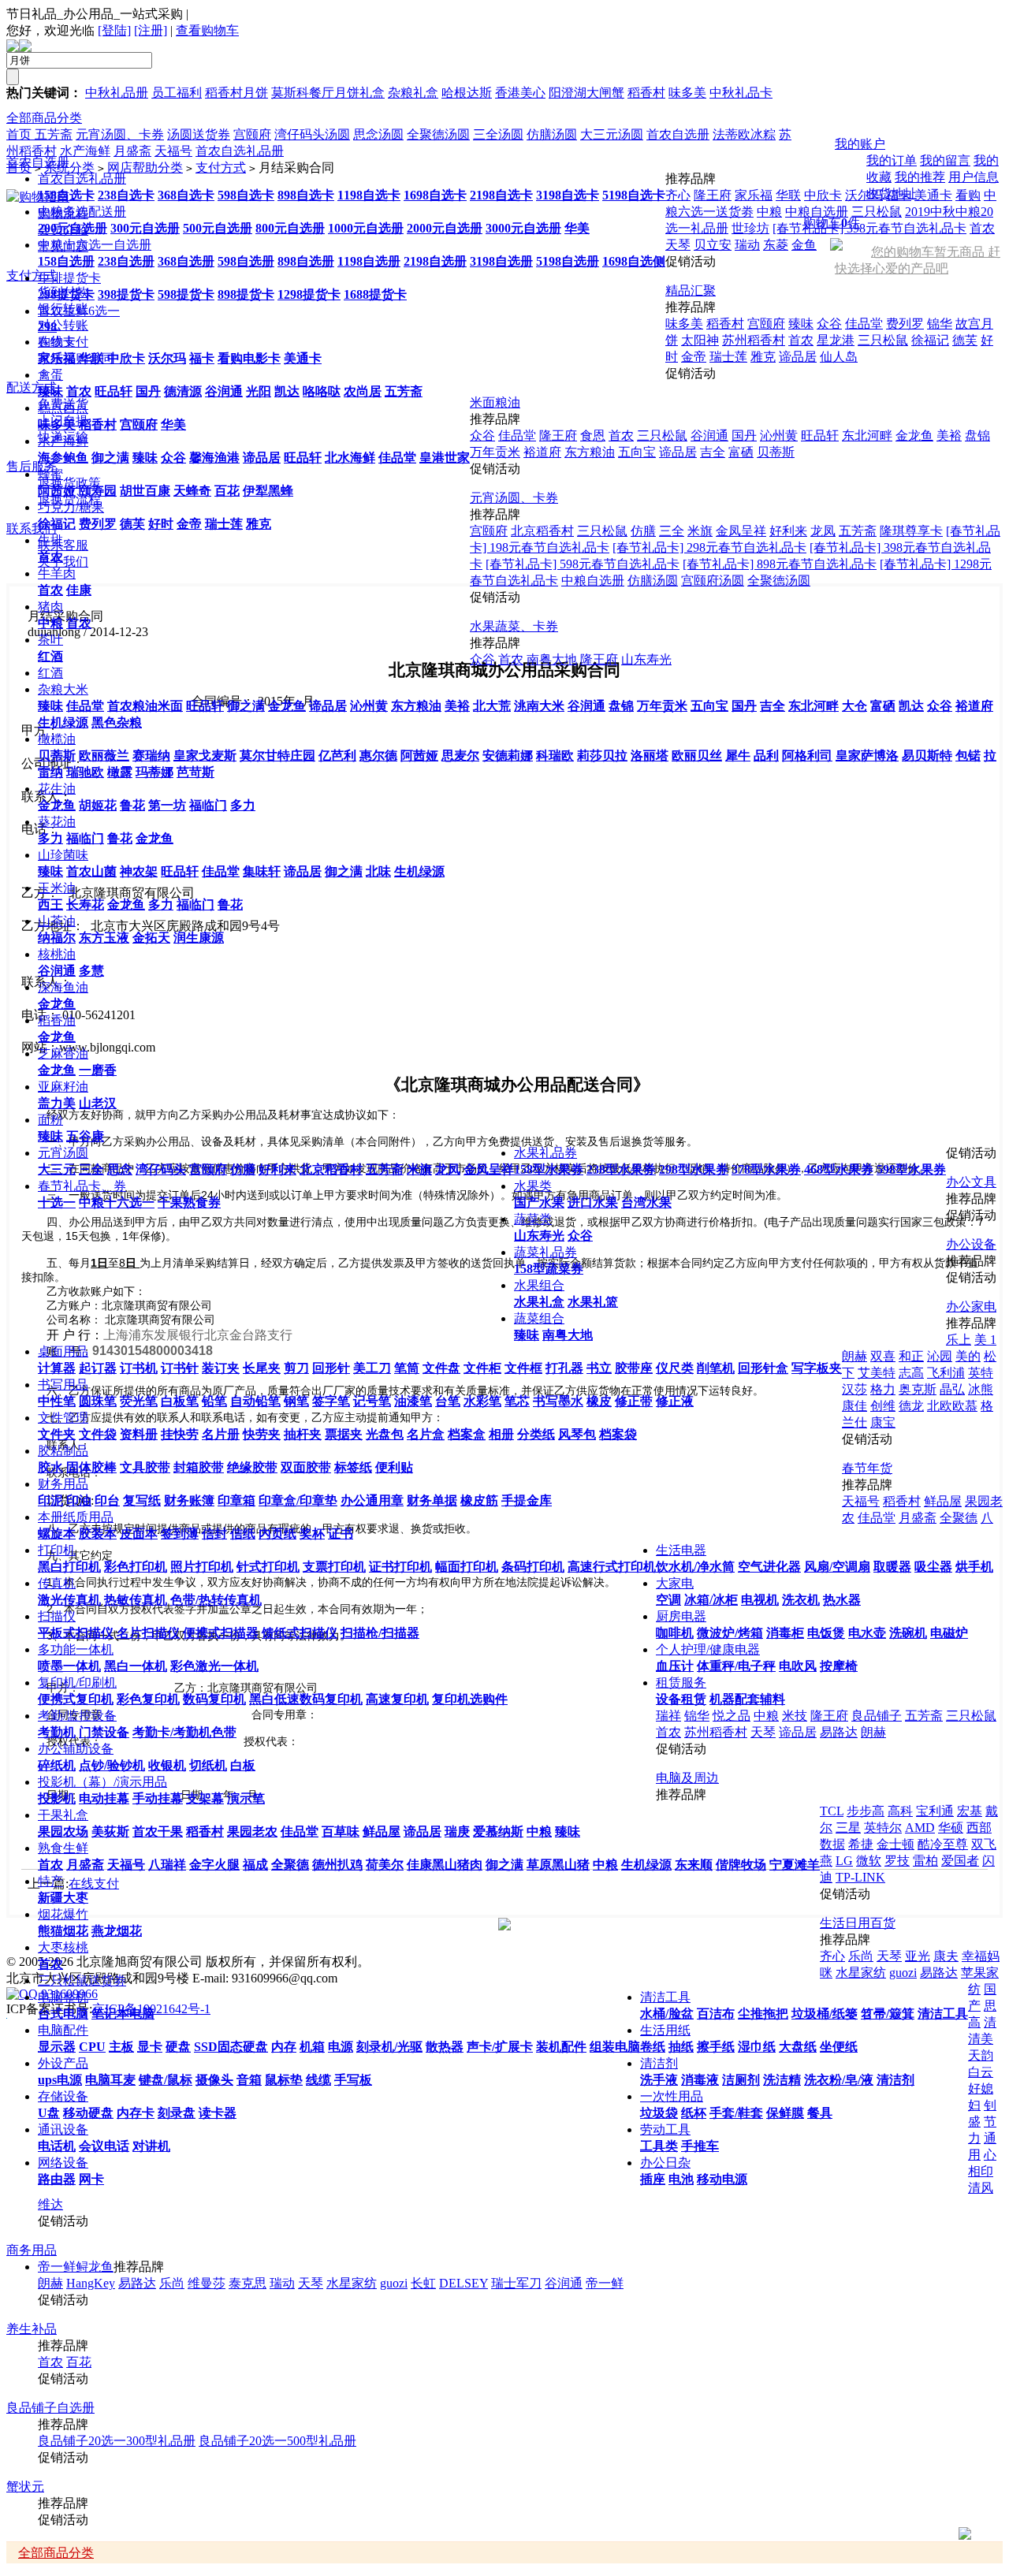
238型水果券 (621, 1169)
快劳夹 (262, 1434)
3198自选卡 (568, 195)
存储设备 (63, 2096)
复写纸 (142, 1500)
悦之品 (732, 1716)
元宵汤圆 (63, 1153)
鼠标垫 (284, 2080)
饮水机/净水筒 (695, 1567)
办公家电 (971, 1307)
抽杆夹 (303, 1434)
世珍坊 (750, 228)
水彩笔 (482, 1401)
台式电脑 (63, 2014)
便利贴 (394, 1467)
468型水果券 (839, 1169)
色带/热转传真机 (216, 1600)
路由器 (57, 2179)
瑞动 (747, 245)
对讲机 (151, 2146)
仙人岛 (839, 357)
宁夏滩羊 (795, 1865)
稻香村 (646, 93)
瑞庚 (457, 1831)
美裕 (457, 706)
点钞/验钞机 (112, 1765)
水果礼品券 (545, 1153)
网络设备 (63, 2163)
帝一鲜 (605, 2283)
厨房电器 (681, 1616)
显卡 (150, 2047)
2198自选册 (435, 261)
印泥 (50, 1500)
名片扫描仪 (148, 1633)
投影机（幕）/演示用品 (102, 1782)
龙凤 (448, 1169)
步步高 (866, 1811)
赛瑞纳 (151, 756)
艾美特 (877, 1373)
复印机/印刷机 (77, 1683)
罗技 (897, 1861)
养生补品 (32, 2329)
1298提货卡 (309, 294)
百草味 (341, 1831)
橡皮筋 (479, 1500)
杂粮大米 (63, 689)
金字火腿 (214, 1865)
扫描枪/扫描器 (380, 1633)
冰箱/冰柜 (711, 1600)
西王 (50, 905)
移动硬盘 (88, 2113)
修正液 (675, 1401)
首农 (79, 391)
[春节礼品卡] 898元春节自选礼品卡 (780, 564)
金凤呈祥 (489, 1169)
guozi (903, 1973)
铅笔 (214, 1401)
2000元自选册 (445, 228)
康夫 (946, 1956)
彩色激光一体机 (214, 1666)
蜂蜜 (50, 474)
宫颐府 (139, 424)
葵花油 (57, 822)
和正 (911, 1356)
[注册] (151, 30)
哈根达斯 (467, 93)
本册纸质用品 (76, 1517)
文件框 (523, 1368)
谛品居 (262, 458)
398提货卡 (126, 294)
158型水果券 (549, 1169)
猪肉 (50, 607)
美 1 (985, 1340)
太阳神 (700, 340)
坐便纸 (839, 2047)
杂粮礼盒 (413, 93)
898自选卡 (306, 195)
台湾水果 (646, 1202)
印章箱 (236, 1500)
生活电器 (681, 1550)
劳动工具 (665, 2129)
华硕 (951, 1828)
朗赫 (854, 1356)
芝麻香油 (63, 1053)
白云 (981, 2072)
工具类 (659, 2146)
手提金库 (527, 1500)
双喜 (883, 1356)
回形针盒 (763, 1368)
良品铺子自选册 (50, 2408)
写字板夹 (817, 1368)
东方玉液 (104, 938)
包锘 (968, 756)
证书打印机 (400, 1567)
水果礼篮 (593, 1302)
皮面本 (139, 1534)
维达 (50, 2204)
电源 (341, 2047)
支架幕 (205, 1798)
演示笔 (246, 1798)
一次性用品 (672, 2096)
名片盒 (426, 1434)
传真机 (57, 1583)
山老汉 (98, 1103)
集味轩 (262, 871)
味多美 (687, 93)
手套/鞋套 (736, 2113)
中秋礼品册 (117, 93)
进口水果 (593, 1202)
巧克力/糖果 (71, 507)
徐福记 (57, 524)
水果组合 (539, 1285)
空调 (668, 1600)
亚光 (918, 1956)
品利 (766, 756)
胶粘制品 (63, 1451)
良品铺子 (877, 1716)
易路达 (839, 1732)
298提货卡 (66, 294)
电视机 (760, 1600)
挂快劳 (180, 1434)
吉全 (773, 706)
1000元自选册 (366, 228)
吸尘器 (933, 1567)
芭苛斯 (195, 772)
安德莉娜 (508, 756)
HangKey (91, 2283)
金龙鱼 (287, 706)
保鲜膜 (785, 2113)
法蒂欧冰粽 (744, 134)
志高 (911, 1373)
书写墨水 (558, 1401)
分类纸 (536, 1434)
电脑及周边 (687, 1778)
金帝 (189, 524)
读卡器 (218, 2113)
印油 (79, 1500)
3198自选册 (501, 261)
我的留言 (945, 160)
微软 (869, 1861)
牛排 (50, 540)
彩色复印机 (148, 1699)
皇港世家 (445, 458)
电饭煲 (826, 1633)
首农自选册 (38, 162)
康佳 (854, 1406)
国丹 (148, 391)
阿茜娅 (57, 491)
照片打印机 (202, 1567)
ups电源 (60, 2080)
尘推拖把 (763, 2014)
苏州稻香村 (754, 340)
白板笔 (180, 1401)
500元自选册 (218, 228)
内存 (284, 2047)
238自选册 (126, 261)
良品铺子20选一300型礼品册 (117, 2441)
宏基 (970, 1811)
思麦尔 (460, 756)
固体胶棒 (91, 1467)
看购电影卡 (249, 358)
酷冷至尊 (943, 1844)
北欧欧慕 (952, 1406)
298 (47, 327)
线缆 (318, 2080)
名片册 (221, 1434)
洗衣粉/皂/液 (839, 2080)
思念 (120, 1169)
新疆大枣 (63, 1898)
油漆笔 (413, 1401)
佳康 (79, 590)
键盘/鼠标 (166, 2080)
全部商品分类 (44, 118)
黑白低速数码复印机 (306, 1699)
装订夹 (221, 1368)
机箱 (312, 2047)
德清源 (183, 391)
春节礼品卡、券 (82, 1186)
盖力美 (57, 1103)
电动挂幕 (104, 1798)
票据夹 (344, 1434)
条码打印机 (533, 1567)
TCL (832, 1811)
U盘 (49, 2113)
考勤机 (57, 1732)
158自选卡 (66, 195)
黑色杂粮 (117, 722)
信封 (214, 1534)
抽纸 (681, 2047)
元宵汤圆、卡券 (514, 498)
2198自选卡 (501, 195)
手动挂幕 (158, 1798)
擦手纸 (716, 2047)
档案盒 (467, 1434)
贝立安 (713, 245)
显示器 (57, 2047)
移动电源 (722, 2179)
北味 (378, 871)
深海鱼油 (63, 987)
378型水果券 (766, 1169)
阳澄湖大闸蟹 (586, 93)
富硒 (883, 706)
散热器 (445, 2047)
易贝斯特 (927, 756)
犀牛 (738, 756)
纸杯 (694, 2113)
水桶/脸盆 (667, 2014)
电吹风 (798, 1666)
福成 (255, 1865)
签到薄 (180, 1534)
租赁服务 (681, 1683)
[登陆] (114, 30)
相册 (501, 1434)
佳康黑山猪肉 (445, 1865)
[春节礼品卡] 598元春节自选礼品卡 (583, 564)
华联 (91, 358)
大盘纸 (798, 2047)
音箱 (249, 2080)
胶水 (50, 1467)
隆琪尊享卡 (911, 531)
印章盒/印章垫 (298, 1500)
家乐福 (57, 358)
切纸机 (208, 1765)
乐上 (959, 1340)
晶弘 (952, 1389)
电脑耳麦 (110, 2080)
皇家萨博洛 (867, 756)
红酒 (50, 656)
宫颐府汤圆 (713, 581)
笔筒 (407, 1368)
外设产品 (63, 2063)
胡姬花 (98, 805)
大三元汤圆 (612, 134)
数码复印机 (214, 1699)
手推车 (700, 2146)
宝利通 (935, 1811)
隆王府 (713, 195)
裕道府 (974, 706)
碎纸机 (57, 1765)
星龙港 (836, 340)
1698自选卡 (435, 195)
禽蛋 (50, 375)
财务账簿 (189, 1500)
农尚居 (363, 391)
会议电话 (104, 2146)
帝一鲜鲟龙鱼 (76, 2267)
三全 (91, 1169)
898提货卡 (246, 294)
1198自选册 (369, 261)
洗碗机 (908, 1633)
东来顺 (694, 1865)
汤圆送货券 (199, 134)
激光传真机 (69, 1600)
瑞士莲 (224, 524)
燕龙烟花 (117, 1931)
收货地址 (892, 194)
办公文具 (971, 1182)
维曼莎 (207, 2283)
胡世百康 (145, 491)
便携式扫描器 (221, 1633)
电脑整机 (63, 1997)
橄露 (120, 772)
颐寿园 (98, 491)
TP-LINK (860, 1877)
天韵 (981, 2055)
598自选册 (246, 261)
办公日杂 (665, 2163)
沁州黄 (369, 706)
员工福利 (177, 93)
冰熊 (981, 1389)
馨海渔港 (214, 458)
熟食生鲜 (63, 1848)
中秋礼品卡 (741, 93)
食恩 (593, 436)
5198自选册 (568, 261)
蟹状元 (25, 2487)
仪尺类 (675, 1368)
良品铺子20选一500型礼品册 (277, 2441)
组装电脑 (615, 2047)
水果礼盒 (539, 1302)
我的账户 (860, 144)
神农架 (139, 871)
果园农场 (63, 1831)
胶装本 (98, 1534)
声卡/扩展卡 (500, 2047)
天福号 (126, 1865)
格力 (883, 1389)
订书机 (139, 1368)
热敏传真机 (136, 1600)
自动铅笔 (255, 1401)
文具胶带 (145, 1467)
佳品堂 (397, 458)
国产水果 (539, 1202)
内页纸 (277, 1534)
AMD (920, 1828)
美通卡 (303, 358)
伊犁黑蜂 (268, 491)
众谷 (173, 458)
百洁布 (716, 2014)
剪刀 (296, 1368)
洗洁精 (782, 2080)
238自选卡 (126, 195)
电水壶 (867, 1633)
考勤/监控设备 (77, 1716)
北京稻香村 (331, 1169)
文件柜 (482, 1368)
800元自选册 (290, 228)
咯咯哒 (322, 391)
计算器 (57, 1368)
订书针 (180, 1368)
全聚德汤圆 (779, 581)
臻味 (50, 391)
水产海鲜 (63, 441)
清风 (981, 2188)
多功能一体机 (76, 1649)
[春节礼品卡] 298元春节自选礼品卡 (709, 547)
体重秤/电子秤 (736, 1666)
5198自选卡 (634, 195)
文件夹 (57, 1434)
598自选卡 (246, 195)
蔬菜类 (533, 1219)
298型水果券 (694, 1169)
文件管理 (63, 1418)
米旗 (419, 1169)
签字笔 (331, 1401)
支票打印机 (334, 1567)
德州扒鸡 (337, 1865)
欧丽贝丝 (697, 756)
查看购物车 (207, 30)
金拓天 (151, 938)
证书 (341, 1534)
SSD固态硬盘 (231, 2047)
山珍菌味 (63, 855)
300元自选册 (145, 228)
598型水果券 (911, 1169)
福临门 (208, 805)
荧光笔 (139, 1401)
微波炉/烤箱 (730, 1633)
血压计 (675, 1666)
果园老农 (252, 1831)
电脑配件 (63, 2030)
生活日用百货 (858, 1923)
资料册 (139, 1434)
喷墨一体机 (69, 1666)
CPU (92, 2047)
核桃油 (57, 954)
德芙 (132, 524)
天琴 (678, 245)
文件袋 (98, 1434)
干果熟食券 (189, 1202)
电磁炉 (949, 1633)
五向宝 (709, 706)
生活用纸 (665, 2030)
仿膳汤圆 (653, 581)
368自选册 (186, 261)
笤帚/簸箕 (888, 2014)
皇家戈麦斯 (205, 756)
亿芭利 (337, 756)
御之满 (110, 458)
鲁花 (132, 805)
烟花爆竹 (63, 1914)
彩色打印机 (136, 1567)
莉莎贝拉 (602, 756)
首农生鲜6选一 (79, 311)
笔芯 (517, 1401)
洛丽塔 (650, 756)
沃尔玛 (167, 358)
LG (844, 1861)
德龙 (911, 1406)
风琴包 (577, 1434)
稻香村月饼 (236, 93)
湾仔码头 (161, 1169)
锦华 (940, 324)
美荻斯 (110, 1831)
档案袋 (618, 1434)
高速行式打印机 (612, 1567)
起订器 (98, 1368)
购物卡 (57, 342)
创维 (883, 1406)
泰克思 (248, 2283)
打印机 (57, 1550)
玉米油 (57, 888)
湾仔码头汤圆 (312, 134)
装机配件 (561, 2047)
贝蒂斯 (57, 756)
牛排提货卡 (69, 278)
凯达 (287, 391)
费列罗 (98, 524)
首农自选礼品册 (82, 179)
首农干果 (158, 1831)
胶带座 (634, 1368)
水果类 (533, 1186)
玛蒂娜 (155, 772)
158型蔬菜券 (549, 1269)
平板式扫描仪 (76, 1633)
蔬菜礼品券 (545, 1252)
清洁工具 (665, 1997)
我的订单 (892, 160)
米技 (795, 1716)
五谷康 (85, 1136)
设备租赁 (681, 1699)
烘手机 (974, 1567)
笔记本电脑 (123, 2014)
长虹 (423, 2283)
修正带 (634, 1401)
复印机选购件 (470, 1699)
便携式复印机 (76, 1699)
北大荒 (492, 706)
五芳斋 (404, 391)
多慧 (91, 971)
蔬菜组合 (539, 1318)
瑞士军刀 (516, 2283)
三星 (848, 1828)
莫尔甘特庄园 (277, 756)
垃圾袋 (659, 2113)
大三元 (57, 1169)
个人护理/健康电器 (708, 1649)
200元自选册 (73, 228)
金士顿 (895, 1844)
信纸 (243, 1534)
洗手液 (659, 2080)
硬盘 (178, 2047)
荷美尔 (385, 1865)
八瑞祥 (167, 1865)
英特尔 (883, 1828)
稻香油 (57, 1020)
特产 (50, 1881)
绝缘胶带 (252, 1467)
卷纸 (653, 2047)
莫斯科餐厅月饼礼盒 (328, 93)
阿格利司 (807, 756)
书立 (599, 1368)
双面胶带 (306, 1467)
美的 (968, 1356)
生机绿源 (63, 722)
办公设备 (971, 1244)
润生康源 (199, 938)
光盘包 (385, 1434)
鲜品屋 (382, 1831)
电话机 (57, 2146)
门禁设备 (104, 1732)
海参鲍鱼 (63, 458)
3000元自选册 (523, 228)
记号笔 (372, 1401)
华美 (577, 228)
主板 (121, 2047)
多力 (243, 805)
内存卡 (136, 2113)
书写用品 (63, 1385)
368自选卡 (186, 195)
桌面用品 (63, 1351)
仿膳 (243, 1169)
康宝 (883, 1422)
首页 (20, 134)
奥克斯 (918, 1389)
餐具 (820, 2113)
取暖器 (892, 1567)
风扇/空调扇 (837, 1567)
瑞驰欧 (85, 772)
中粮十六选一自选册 (95, 245)
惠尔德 (378, 756)
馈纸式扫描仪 (300, 1633)
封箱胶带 (199, 1467)
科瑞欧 (555, 756)
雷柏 (925, 1861)
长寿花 (85, 905)
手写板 (353, 2080)
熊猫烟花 (63, 1931)
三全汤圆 (498, 134)
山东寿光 (539, 1236)
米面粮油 (495, 402)
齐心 (678, 195)
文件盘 (441, 1368)
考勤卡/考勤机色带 (184, 1732)
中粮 (769, 212)
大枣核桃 (63, 1947)
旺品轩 (114, 391)
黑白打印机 (69, 1567)
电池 (681, 2179)
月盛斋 (85, 1865)
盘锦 (621, 706)
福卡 (202, 358)
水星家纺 (861, 1973)
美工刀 (372, 1368)
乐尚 (861, 1956)
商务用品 (32, 2250)
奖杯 (312, 1534)
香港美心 (520, 93)
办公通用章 (372, 1500)
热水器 (842, 1600)
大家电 (675, 1583)
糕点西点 (63, 408)
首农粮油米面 (145, 706)
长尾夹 (262, 1368)
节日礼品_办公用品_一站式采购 (95, 14)
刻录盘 (177, 2113)
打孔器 (564, 1368)
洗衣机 (801, 1600)
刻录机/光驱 (389, 2047)
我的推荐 (920, 177)
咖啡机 (675, 1633)
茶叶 (50, 640)
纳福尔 (57, 938)
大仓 (854, 706)
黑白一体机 (136, 1666)
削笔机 (716, 1368)
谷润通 (224, 391)
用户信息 (974, 177)
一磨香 (98, 1070)
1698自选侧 (634, 261)
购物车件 (832, 223)
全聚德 (290, 1865)
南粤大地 (568, 1335)
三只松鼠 (883, 340)
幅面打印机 (467, 1567)
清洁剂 (659, 2063)
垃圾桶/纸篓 (825, 2014)
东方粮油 (416, 706)
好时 (161, 524)
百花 (227, 491)
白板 (243, 1765)
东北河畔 (814, 706)
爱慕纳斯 (498, 1831)
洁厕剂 (741, 2080)
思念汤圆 (378, 134)
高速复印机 (397, 1699)
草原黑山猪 (558, 1865)
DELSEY (464, 2283)
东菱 (776, 245)
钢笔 (296, 1401)
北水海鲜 (350, 458)
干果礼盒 (63, 1815)
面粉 (50, 1120)
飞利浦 (946, 1373)
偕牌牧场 (741, 1865)
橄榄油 (57, 739)
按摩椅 (839, 1666)
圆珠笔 (98, 1401)
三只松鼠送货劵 (82, 1980)
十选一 (57, 1202)
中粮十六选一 (117, 1202)
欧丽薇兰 (104, 756)
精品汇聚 (691, 290)
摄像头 (214, 2080)
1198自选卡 (369, 195)
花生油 (57, 789)
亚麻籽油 (63, 1087)
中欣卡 (126, 358)
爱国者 (960, 1861)
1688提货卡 (375, 294)
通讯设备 (63, 2129)
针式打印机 (268, 1567)
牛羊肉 (57, 573)
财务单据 (432, 1500)
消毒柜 (785, 1633)
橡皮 (599, 1401)
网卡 (91, 2179)
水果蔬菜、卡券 (514, 626)
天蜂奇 (192, 491)
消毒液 (700, 2080)
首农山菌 (91, 871)
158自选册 (66, 261)
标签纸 (353, 1467)
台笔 (448, 1401)
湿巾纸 (757, 2047)
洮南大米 (539, 706)
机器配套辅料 (747, 1699)
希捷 (861, 1844)
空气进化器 (769, 1567)
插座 (653, 2179)
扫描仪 (57, 1616)
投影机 (57, 1798)
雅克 (259, 524)
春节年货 (867, 1468)
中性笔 (57, 1401)
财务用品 (63, 1484)
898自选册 (306, 261)
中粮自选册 (593, 581)
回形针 (331, 1368)
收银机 (167, 1765)
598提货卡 (186, 294)
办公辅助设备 (76, 1749)
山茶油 (57, 921)
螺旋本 (57, 1534)
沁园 (940, 1356)
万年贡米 (662, 706)
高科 (900, 1811)
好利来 (277, 1169)
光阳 (259, 391)
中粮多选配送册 (82, 212)
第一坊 (167, 805)
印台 (107, 1500)
